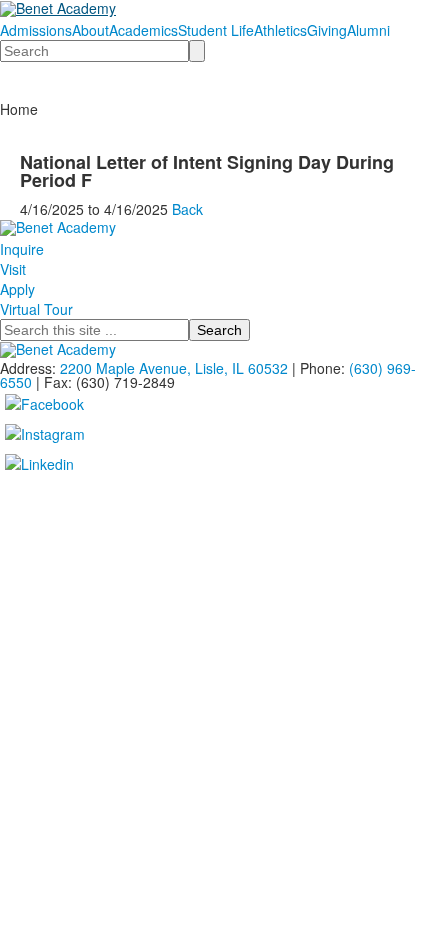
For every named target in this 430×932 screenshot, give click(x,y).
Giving (327, 30)
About (90, 30)
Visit (13, 269)
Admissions (36, 30)
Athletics (280, 30)
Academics (143, 30)
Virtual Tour (36, 309)
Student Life (216, 30)
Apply (17, 289)
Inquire (22, 249)
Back (187, 209)
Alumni (368, 30)
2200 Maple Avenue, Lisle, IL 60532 (174, 368)
